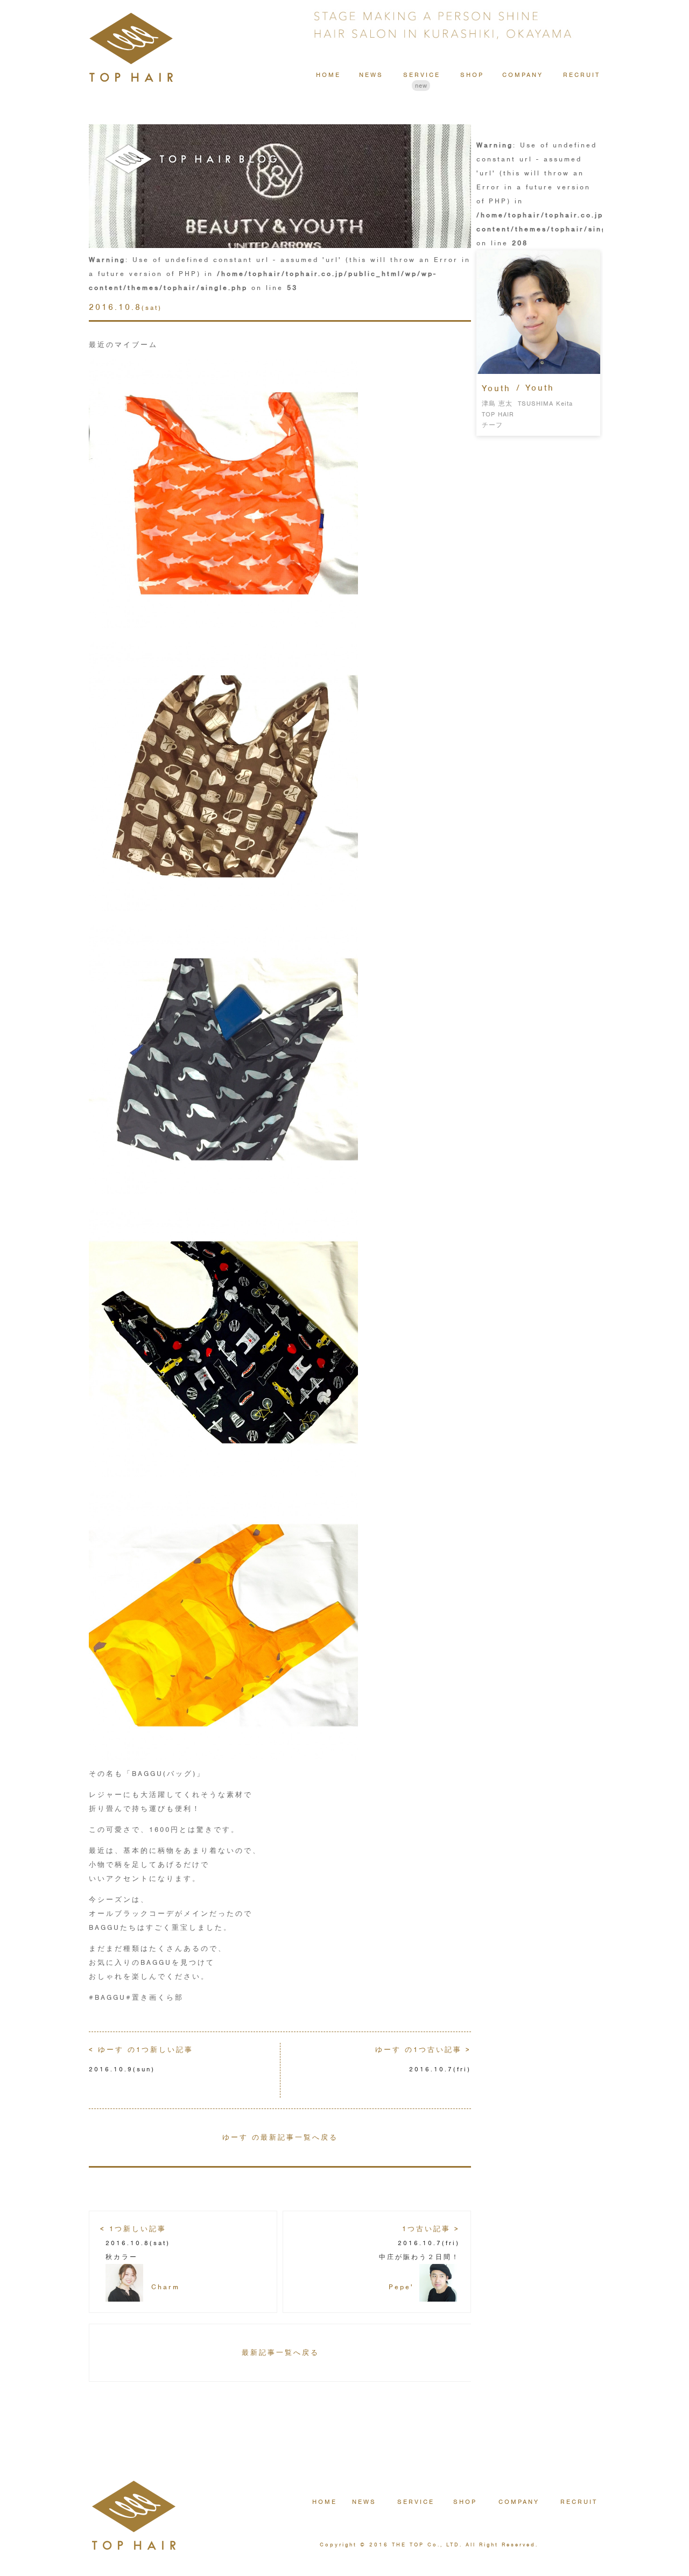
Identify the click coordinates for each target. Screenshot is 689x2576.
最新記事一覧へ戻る (280, 2352)
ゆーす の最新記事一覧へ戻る (280, 2137)
